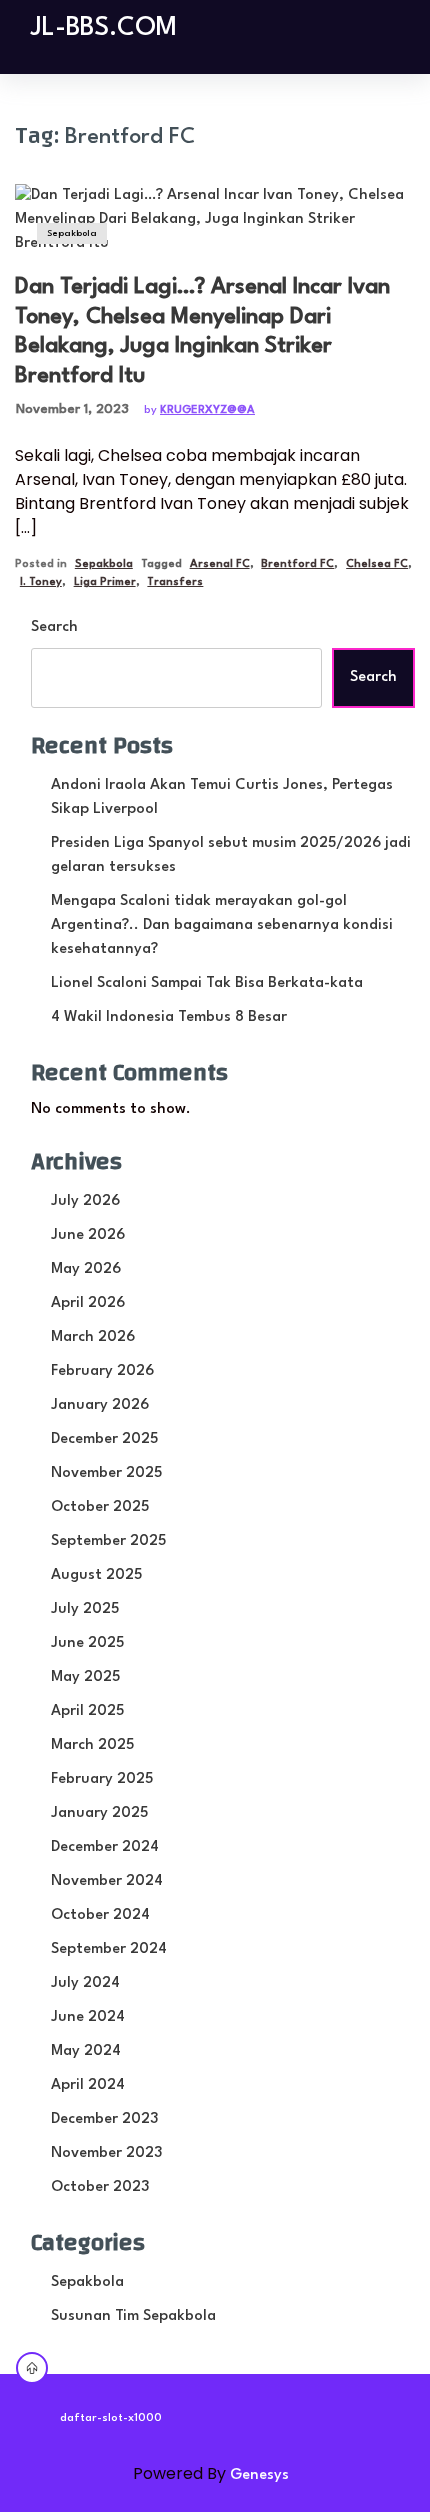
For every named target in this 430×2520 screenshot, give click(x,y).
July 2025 (85, 1609)
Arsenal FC (220, 564)
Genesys (259, 2475)
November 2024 (107, 1881)
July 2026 (85, 1201)
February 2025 (102, 1779)
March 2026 (93, 1337)
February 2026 (102, 1371)
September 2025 (108, 1541)
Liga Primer (105, 582)
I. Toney (41, 582)
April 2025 (87, 1711)
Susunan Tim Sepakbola (133, 2316)
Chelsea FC (377, 564)
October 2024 (100, 1915)
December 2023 (104, 2119)
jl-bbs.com (104, 28)
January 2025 (99, 1813)
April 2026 (88, 1303)
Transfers (175, 582)
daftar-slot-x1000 (111, 2418)
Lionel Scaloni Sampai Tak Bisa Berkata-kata (207, 983)
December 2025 (104, 1439)
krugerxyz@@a (207, 410)
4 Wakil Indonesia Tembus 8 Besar (169, 1017)
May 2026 (86, 1269)
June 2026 (88, 1235)
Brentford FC (297, 564)
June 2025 (87, 1643)
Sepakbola (72, 233)
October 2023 (100, 2187)
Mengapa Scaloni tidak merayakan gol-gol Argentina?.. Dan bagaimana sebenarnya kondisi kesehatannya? (222, 925)
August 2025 (96, 1575)
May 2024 (86, 2051)
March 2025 (92, 1745)
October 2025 (100, 1507)
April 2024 (88, 2085)
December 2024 (105, 1847)
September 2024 (109, 1949)
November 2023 (106, 2153)
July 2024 (85, 1983)
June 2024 (88, 2017)
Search (54, 627)
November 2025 (106, 1473)
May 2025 (85, 1677)
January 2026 (100, 1405)
